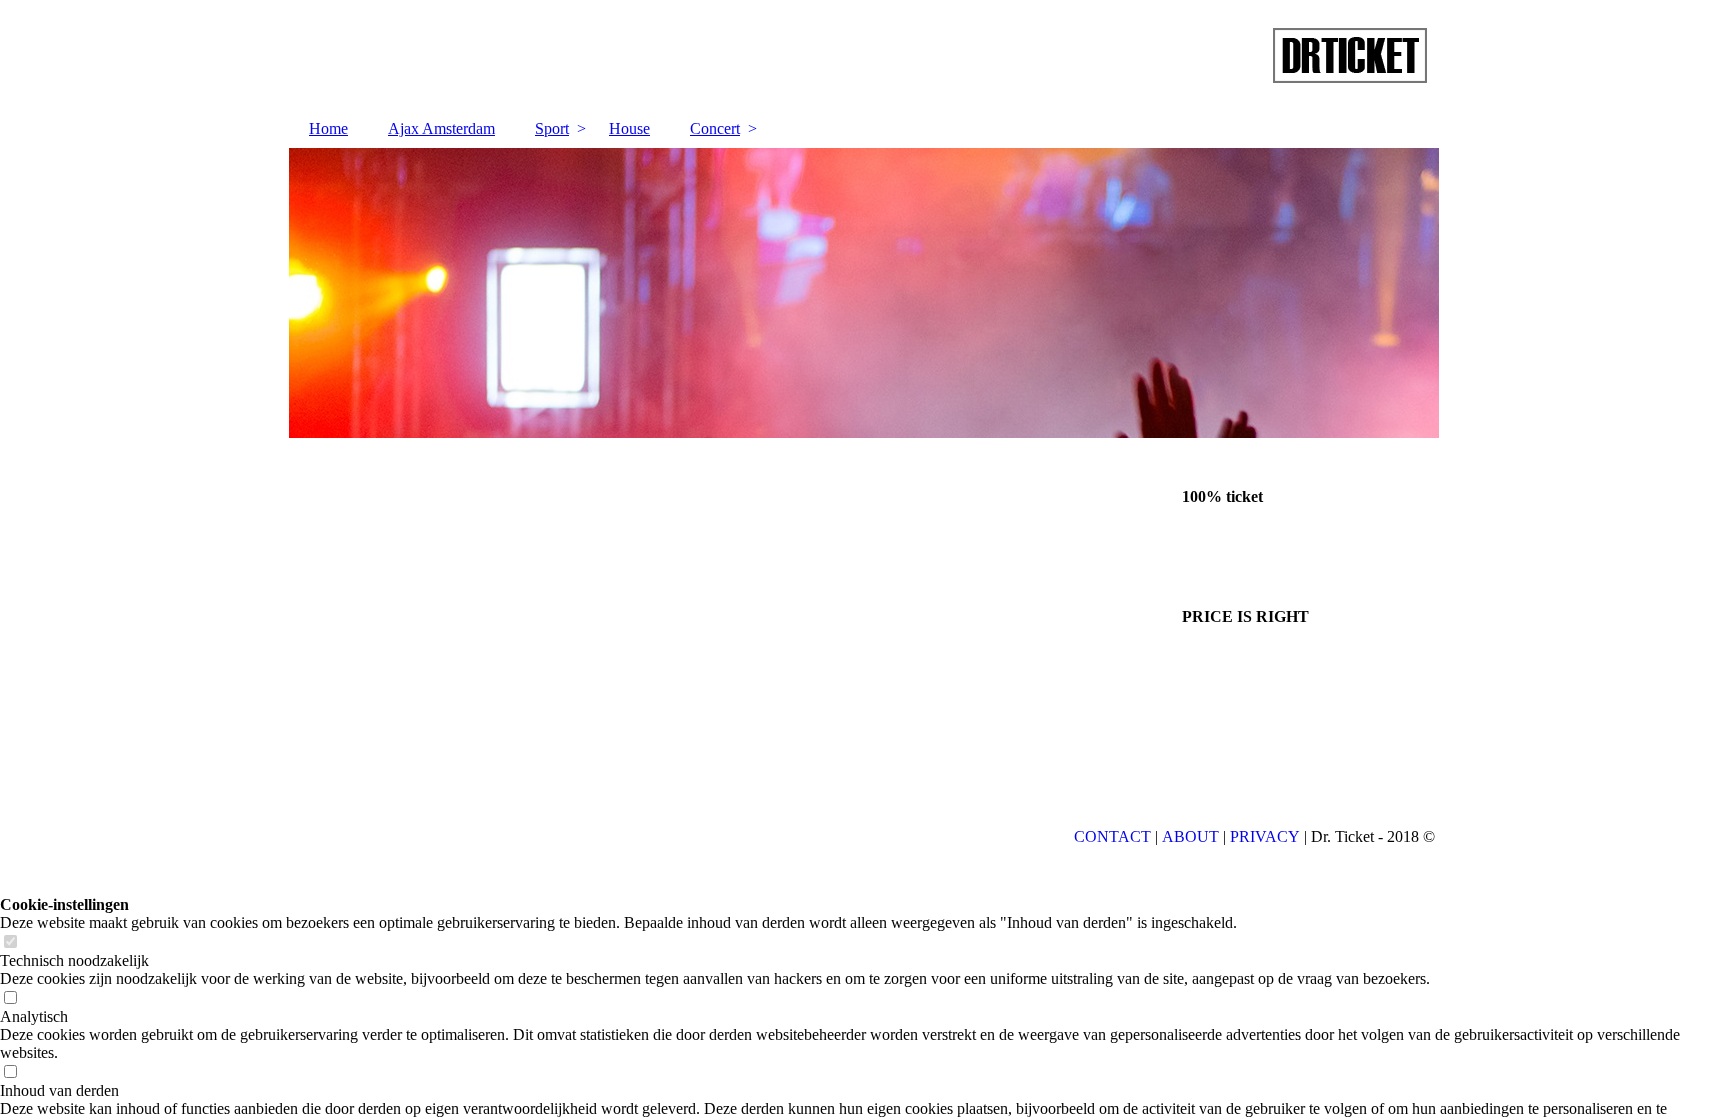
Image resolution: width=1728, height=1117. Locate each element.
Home (328, 128)
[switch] (10, 942)
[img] (864, 55)
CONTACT (1112, 836)
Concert (715, 128)
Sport (552, 128)
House (629, 128)
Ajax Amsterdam (441, 128)
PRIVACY (1265, 836)
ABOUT (1190, 836)
